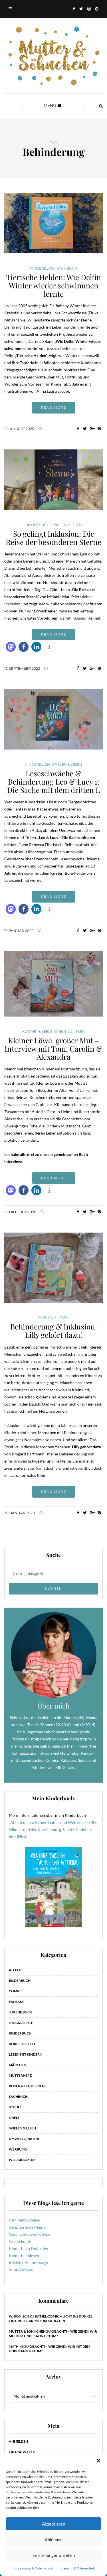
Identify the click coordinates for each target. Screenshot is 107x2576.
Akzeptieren (53, 2524)
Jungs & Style (21, 2023)
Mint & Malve (21, 2270)
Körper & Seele (37, 1032)
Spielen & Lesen (67, 525)
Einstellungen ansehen (54, 2555)
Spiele (14, 2118)
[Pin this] (99, 429)
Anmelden (18, 2441)
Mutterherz (20, 2075)
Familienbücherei (24, 2220)
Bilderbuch (38, 525)
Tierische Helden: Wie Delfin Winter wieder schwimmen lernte (53, 285)
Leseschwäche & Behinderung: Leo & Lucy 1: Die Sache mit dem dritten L (53, 781)
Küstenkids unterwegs (28, 2263)
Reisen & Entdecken (27, 2086)
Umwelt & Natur (24, 2139)
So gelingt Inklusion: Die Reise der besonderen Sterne (53, 538)
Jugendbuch (21, 2012)
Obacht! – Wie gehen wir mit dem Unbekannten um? (53, 2334)
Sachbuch (67, 268)
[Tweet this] (85, 429)
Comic (15, 1991)
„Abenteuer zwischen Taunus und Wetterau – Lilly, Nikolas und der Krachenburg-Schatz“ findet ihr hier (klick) (53, 1829)
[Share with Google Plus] (92, 429)
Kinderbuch (42, 268)
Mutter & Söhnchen (27, 2331)
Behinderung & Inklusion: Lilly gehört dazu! (54, 1331)
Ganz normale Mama (27, 2227)
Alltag (15, 1970)
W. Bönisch (19, 2316)
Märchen (18, 2065)
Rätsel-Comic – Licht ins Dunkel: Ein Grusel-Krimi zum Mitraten (51, 2319)
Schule (15, 2107)
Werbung (18, 2149)
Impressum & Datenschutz (34, 2568)
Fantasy (16, 2002)
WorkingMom (22, 2160)
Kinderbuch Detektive (28, 2248)
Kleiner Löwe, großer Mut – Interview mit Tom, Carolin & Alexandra (53, 1048)
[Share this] (78, 429)
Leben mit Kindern (26, 2054)
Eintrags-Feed (22, 2452)
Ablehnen (54, 2540)
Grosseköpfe (20, 2241)
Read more (54, 408)
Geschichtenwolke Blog (30, 2234)
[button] (98, 2461)
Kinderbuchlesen (24, 2256)
